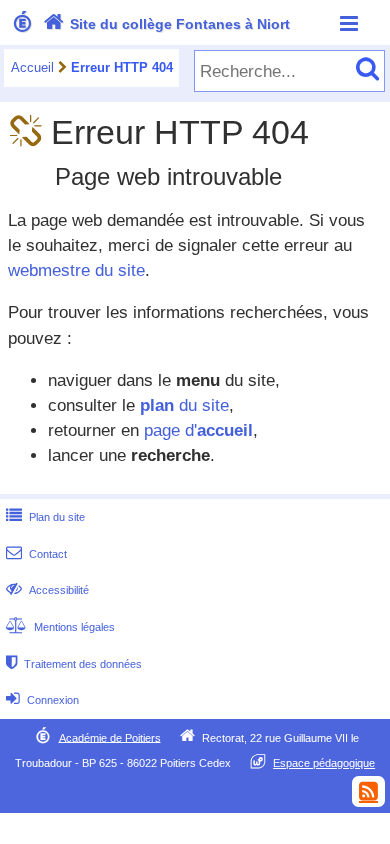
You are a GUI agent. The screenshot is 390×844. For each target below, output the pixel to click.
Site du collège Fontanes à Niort (166, 24)
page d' (198, 430)
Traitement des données (74, 664)
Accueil (32, 67)
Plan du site (45, 517)
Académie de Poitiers (110, 737)
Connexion (42, 700)
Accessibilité (47, 590)
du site (184, 405)
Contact (36, 554)
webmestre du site (76, 270)
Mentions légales (60, 627)
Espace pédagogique (324, 763)
